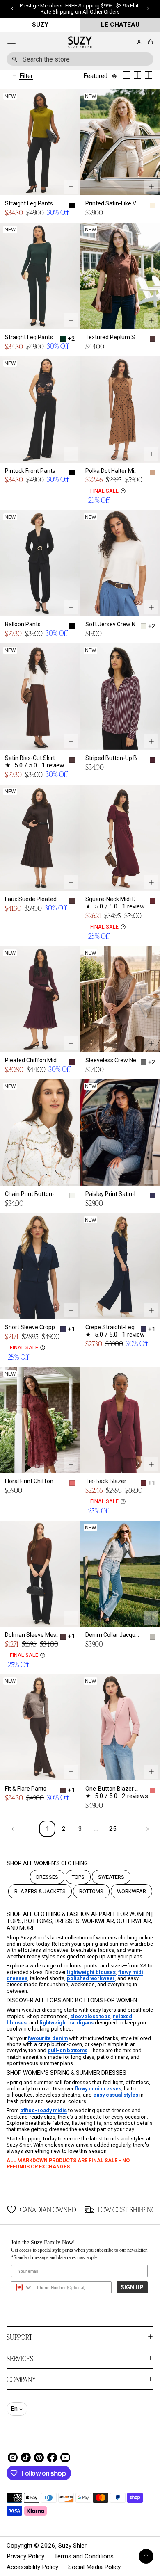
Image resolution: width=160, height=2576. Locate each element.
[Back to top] (146, 2556)
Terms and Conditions (84, 2556)
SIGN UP (132, 2287)
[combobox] (80, 59)
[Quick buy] (71, 187)
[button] (149, 42)
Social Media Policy (94, 2567)
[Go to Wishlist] (128, 43)
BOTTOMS (91, 1891)
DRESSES (47, 1877)
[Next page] (146, 1829)
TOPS (78, 1877)
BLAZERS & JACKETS (40, 1891)
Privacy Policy (25, 2556)
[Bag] (149, 42)
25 (113, 1829)
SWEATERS (111, 1877)
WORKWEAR (131, 1891)
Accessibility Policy (32, 2567)
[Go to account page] (139, 42)
